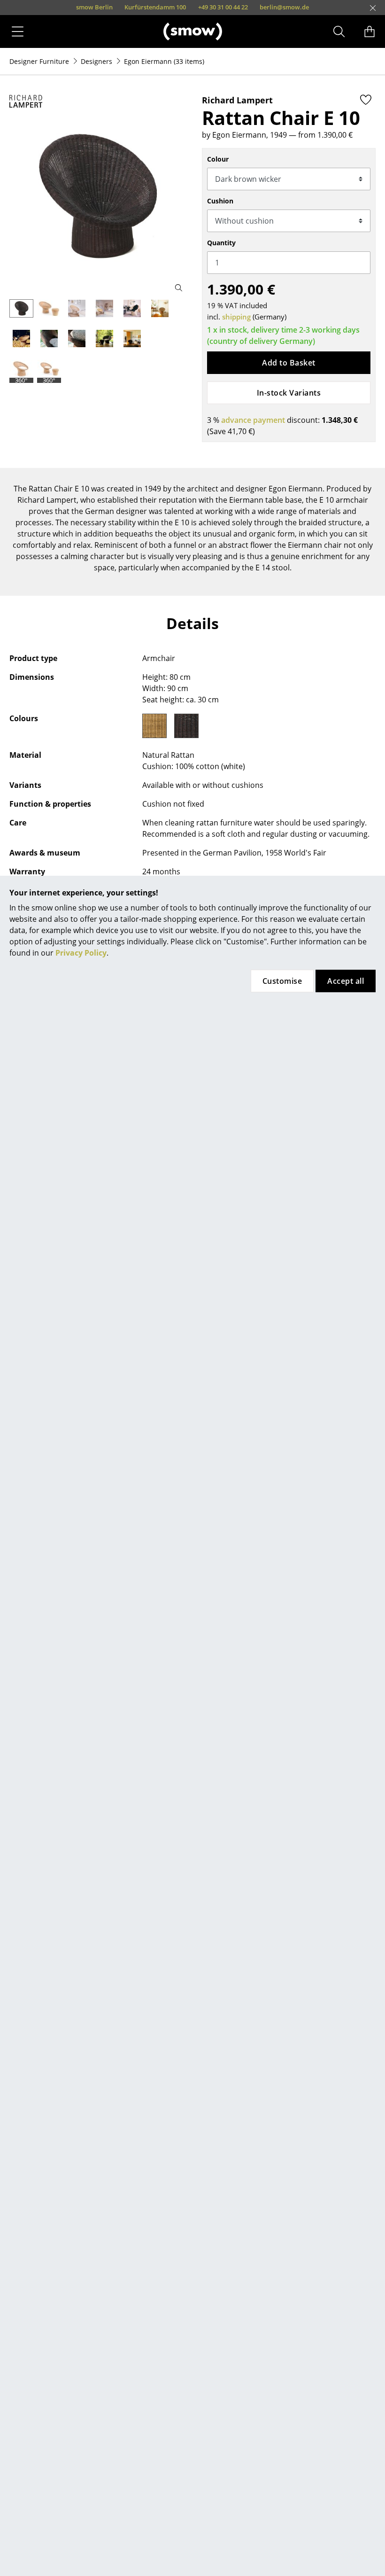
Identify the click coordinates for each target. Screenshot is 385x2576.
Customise (282, 981)
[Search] (339, 31)
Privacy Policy (81, 953)
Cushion (220, 201)
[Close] (373, 8)
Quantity (221, 243)
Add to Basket (289, 363)
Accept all (346, 981)
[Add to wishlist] (366, 100)
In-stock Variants (289, 393)
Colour (218, 159)
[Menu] (18, 31)
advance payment (253, 420)
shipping (236, 317)
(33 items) (164, 61)
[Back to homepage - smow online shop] (193, 31)
